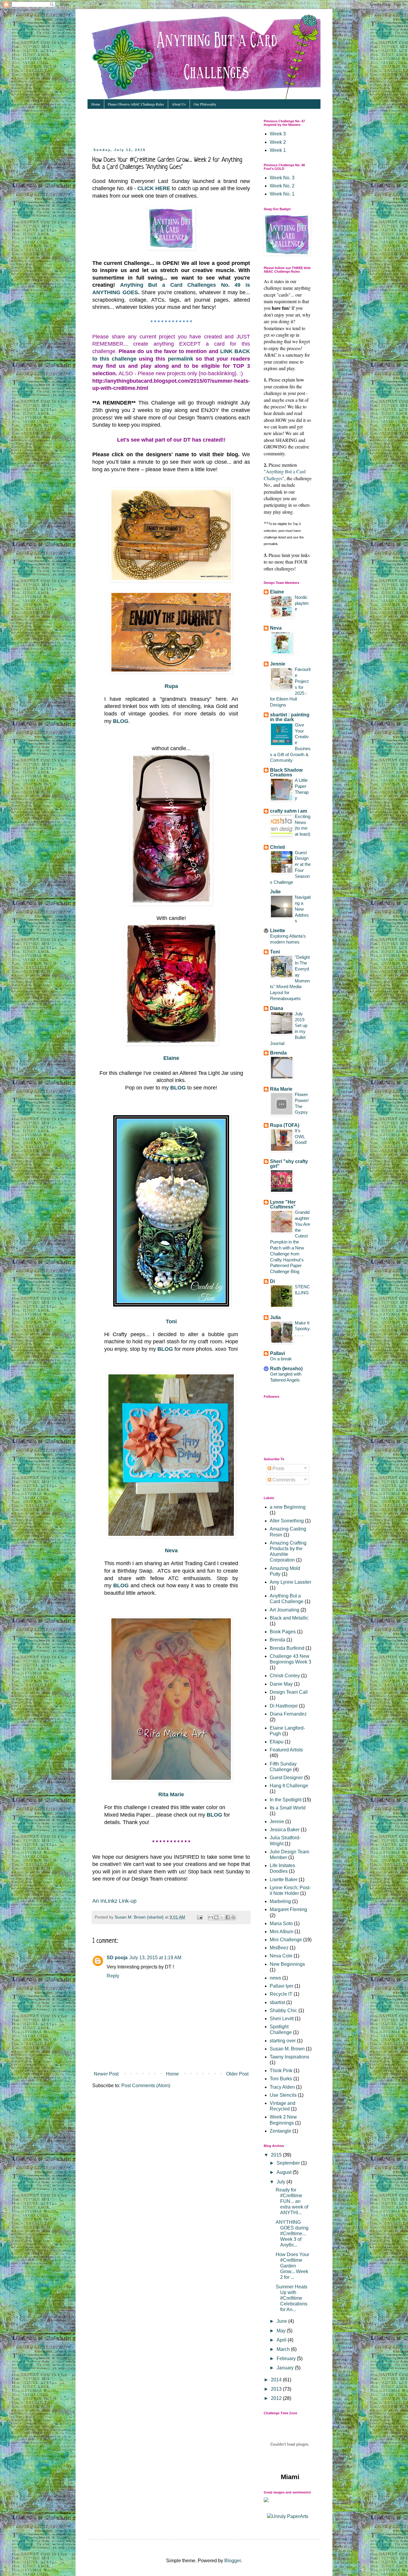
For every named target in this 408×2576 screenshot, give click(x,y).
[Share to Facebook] (228, 1917)
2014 (277, 2380)
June (282, 2321)
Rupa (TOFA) (285, 1125)
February (287, 2358)
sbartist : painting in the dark (290, 717)
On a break (281, 1359)
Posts (278, 1468)
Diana (277, 1008)
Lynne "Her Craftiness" (283, 1204)
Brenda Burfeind (287, 1648)
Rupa (171, 686)
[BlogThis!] (216, 1917)
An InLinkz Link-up (114, 1901)
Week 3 (278, 134)
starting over (283, 2041)
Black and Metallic (289, 1618)
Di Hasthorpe (284, 1706)
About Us (179, 104)
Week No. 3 (282, 178)
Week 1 (278, 150)
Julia (275, 1317)
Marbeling (280, 1901)
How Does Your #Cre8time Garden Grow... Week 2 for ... (292, 2266)
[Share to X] (222, 1917)
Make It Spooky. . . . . (303, 1329)
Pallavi (277, 1353)
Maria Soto (281, 1923)
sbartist (277, 2002)
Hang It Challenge (289, 1786)
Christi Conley (285, 1676)
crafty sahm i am (289, 811)
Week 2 (278, 142)
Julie (275, 892)
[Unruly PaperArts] (288, 2516)
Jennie (278, 664)
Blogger (233, 2561)
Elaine (171, 1058)
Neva (171, 1551)
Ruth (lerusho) (286, 1369)
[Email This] (211, 1917)
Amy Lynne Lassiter (290, 1582)
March (284, 2349)
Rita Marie (171, 1794)
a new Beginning (288, 1507)
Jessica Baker (285, 1830)
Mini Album (282, 1932)
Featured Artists (286, 1750)
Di (272, 1281)
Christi (277, 847)
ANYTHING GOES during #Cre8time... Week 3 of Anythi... (292, 2234)
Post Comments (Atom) (146, 2086)
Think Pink (281, 2071)
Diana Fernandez (288, 1714)
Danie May (281, 1684)
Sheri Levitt (282, 2019)
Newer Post (106, 2074)
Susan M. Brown (287, 2049)
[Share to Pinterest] (233, 1917)
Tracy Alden (282, 2087)
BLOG (178, 1088)
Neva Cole (281, 1956)
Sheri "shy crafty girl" (289, 1164)
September (289, 2163)
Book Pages (283, 1632)
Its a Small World (288, 1808)
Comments (283, 1480)
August (285, 2172)
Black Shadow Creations (286, 772)
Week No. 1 (282, 194)
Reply (113, 1976)
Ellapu (277, 1742)
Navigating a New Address (303, 909)
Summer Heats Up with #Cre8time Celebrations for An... (292, 2298)
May (282, 2331)
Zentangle (280, 2131)
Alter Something (287, 1521)
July (282, 2182)
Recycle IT (281, 1994)
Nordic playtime (302, 603)
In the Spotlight (286, 1800)
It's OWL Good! (301, 1137)
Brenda (278, 1053)
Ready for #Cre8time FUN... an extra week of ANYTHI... (292, 2201)
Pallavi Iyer (282, 1986)
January (286, 2368)
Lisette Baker (284, 1880)
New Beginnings (287, 1964)
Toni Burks (281, 2079)
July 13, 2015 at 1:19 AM (155, 1958)
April (282, 2340)
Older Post (237, 2074)
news (275, 1978)
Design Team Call (289, 1692)
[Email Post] (199, 1917)
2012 (277, 2398)
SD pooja (117, 1958)
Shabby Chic (283, 2010)
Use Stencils (283, 2095)
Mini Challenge (286, 1940)
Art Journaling (284, 1610)
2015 (277, 2155)
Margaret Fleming (288, 1909)
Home (96, 104)
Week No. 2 (282, 186)
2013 (277, 2389)
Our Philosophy (205, 104)
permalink (181, 359)
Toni (171, 1321)
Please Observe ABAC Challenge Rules (136, 104)
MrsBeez (279, 1948)
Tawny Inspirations (289, 2057)
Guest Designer (286, 1778)
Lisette (278, 931)
